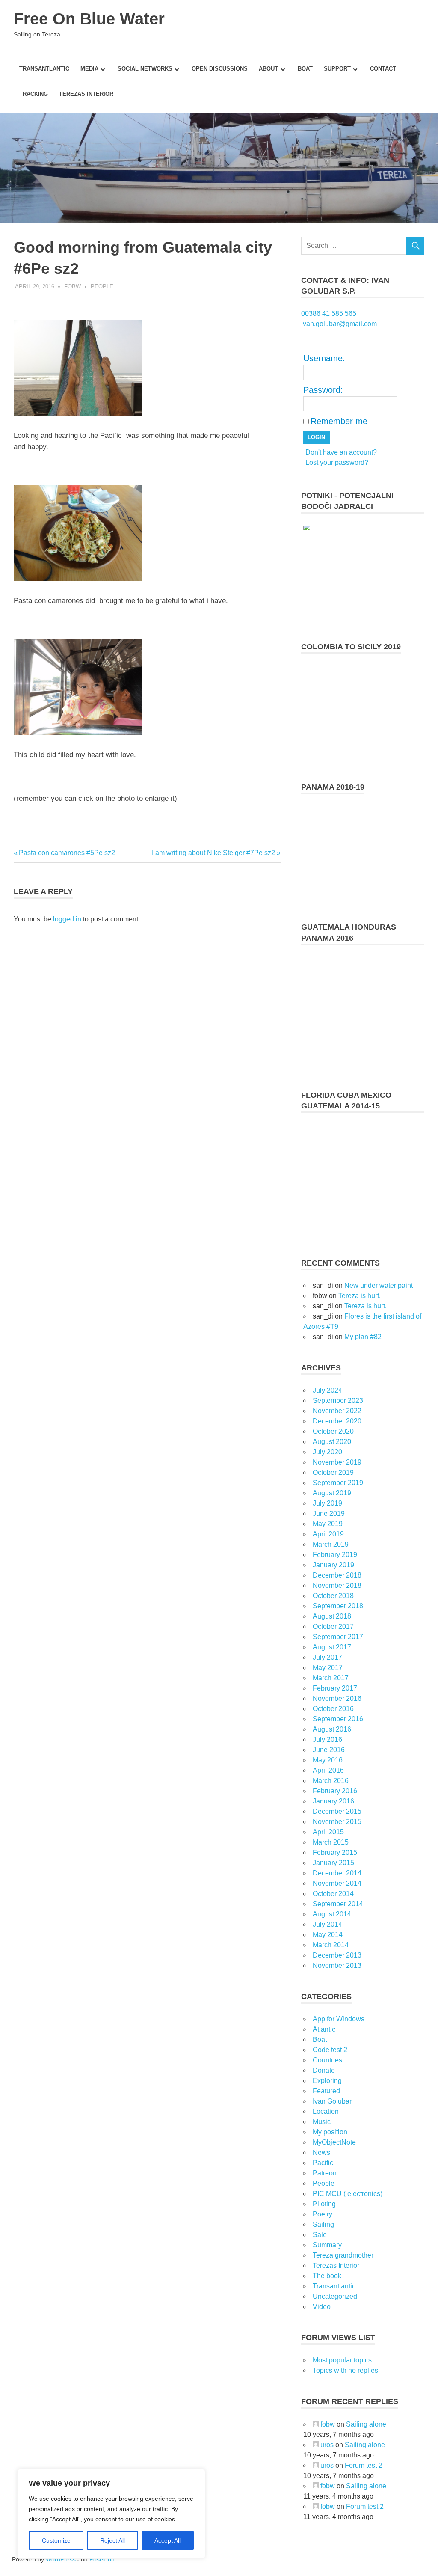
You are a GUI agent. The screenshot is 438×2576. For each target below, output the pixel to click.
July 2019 (327, 1503)
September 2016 (338, 1719)
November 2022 (337, 1411)
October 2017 (333, 1627)
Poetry (323, 2214)
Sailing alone (366, 2424)
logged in (67, 919)
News (321, 2153)
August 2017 (332, 1647)
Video (322, 2307)
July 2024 (327, 1390)
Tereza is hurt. (360, 1296)
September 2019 (338, 1483)
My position (330, 2132)
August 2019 (332, 1493)
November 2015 (337, 1822)
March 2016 (331, 1781)
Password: (323, 390)
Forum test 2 (364, 2465)
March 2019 (331, 1544)
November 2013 (337, 1965)
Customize (56, 2540)
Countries (327, 2060)
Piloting (324, 2204)
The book (327, 2276)
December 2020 (337, 1421)
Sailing (323, 2224)
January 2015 (333, 1863)
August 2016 (332, 1729)
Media (89, 69)
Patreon (325, 2173)
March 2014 (331, 1945)
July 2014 (327, 1924)
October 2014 (333, 1894)
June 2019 (329, 1514)
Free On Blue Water (89, 19)
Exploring (327, 2081)
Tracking (34, 94)
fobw (73, 287)
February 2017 (335, 1688)
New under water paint (379, 1285)
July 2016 (327, 1740)
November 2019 (337, 1462)
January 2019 (333, 1565)
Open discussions (220, 69)
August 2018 (332, 1616)
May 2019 (328, 1524)
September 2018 (338, 1606)
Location (326, 2111)
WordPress (61, 2559)
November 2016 (337, 1698)
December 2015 (337, 1811)
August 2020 (332, 1442)
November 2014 (337, 1883)
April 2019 (328, 1534)
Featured (326, 2091)
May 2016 (328, 1760)
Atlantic (324, 2029)
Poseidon (102, 2559)
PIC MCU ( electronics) (348, 2194)
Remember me (339, 421)
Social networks (145, 69)
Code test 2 (330, 2050)
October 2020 (333, 1431)
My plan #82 (363, 1337)
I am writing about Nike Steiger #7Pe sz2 (213, 853)
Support (337, 69)
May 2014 (328, 1935)
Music (322, 2122)
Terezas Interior (86, 94)
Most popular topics (342, 2360)
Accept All (167, 2540)
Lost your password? (337, 462)
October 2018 (333, 1596)
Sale (320, 2235)
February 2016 (335, 1791)
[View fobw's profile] (316, 2424)
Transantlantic (44, 69)
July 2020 (327, 1452)
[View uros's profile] (316, 2445)
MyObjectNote (334, 2142)
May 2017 (328, 1668)
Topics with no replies (345, 2370)
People (102, 287)
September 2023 (338, 1401)
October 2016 (333, 1709)
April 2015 (328, 1832)
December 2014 (337, 1873)
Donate (324, 2070)
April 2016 (328, 1770)
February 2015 (335, 1853)
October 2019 (333, 1472)
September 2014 (338, 1904)
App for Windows (339, 2019)
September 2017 (338, 1637)
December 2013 (337, 1955)
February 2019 (335, 1555)
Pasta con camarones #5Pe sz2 (67, 853)
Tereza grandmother (343, 2255)
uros (327, 2445)
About (268, 69)
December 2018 (337, 1575)
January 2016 (333, 1801)
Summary (327, 2245)
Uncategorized (335, 2296)
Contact (383, 69)
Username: (324, 358)
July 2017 (327, 1657)
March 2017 (331, 1678)
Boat (305, 69)
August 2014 (332, 1914)
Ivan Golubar (332, 2101)
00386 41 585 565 (329, 313)
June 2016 (329, 1750)
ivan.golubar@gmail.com (339, 324)
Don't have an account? (341, 452)
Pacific (323, 2163)
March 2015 (331, 1842)
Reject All (112, 2540)
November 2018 (337, 1585)
